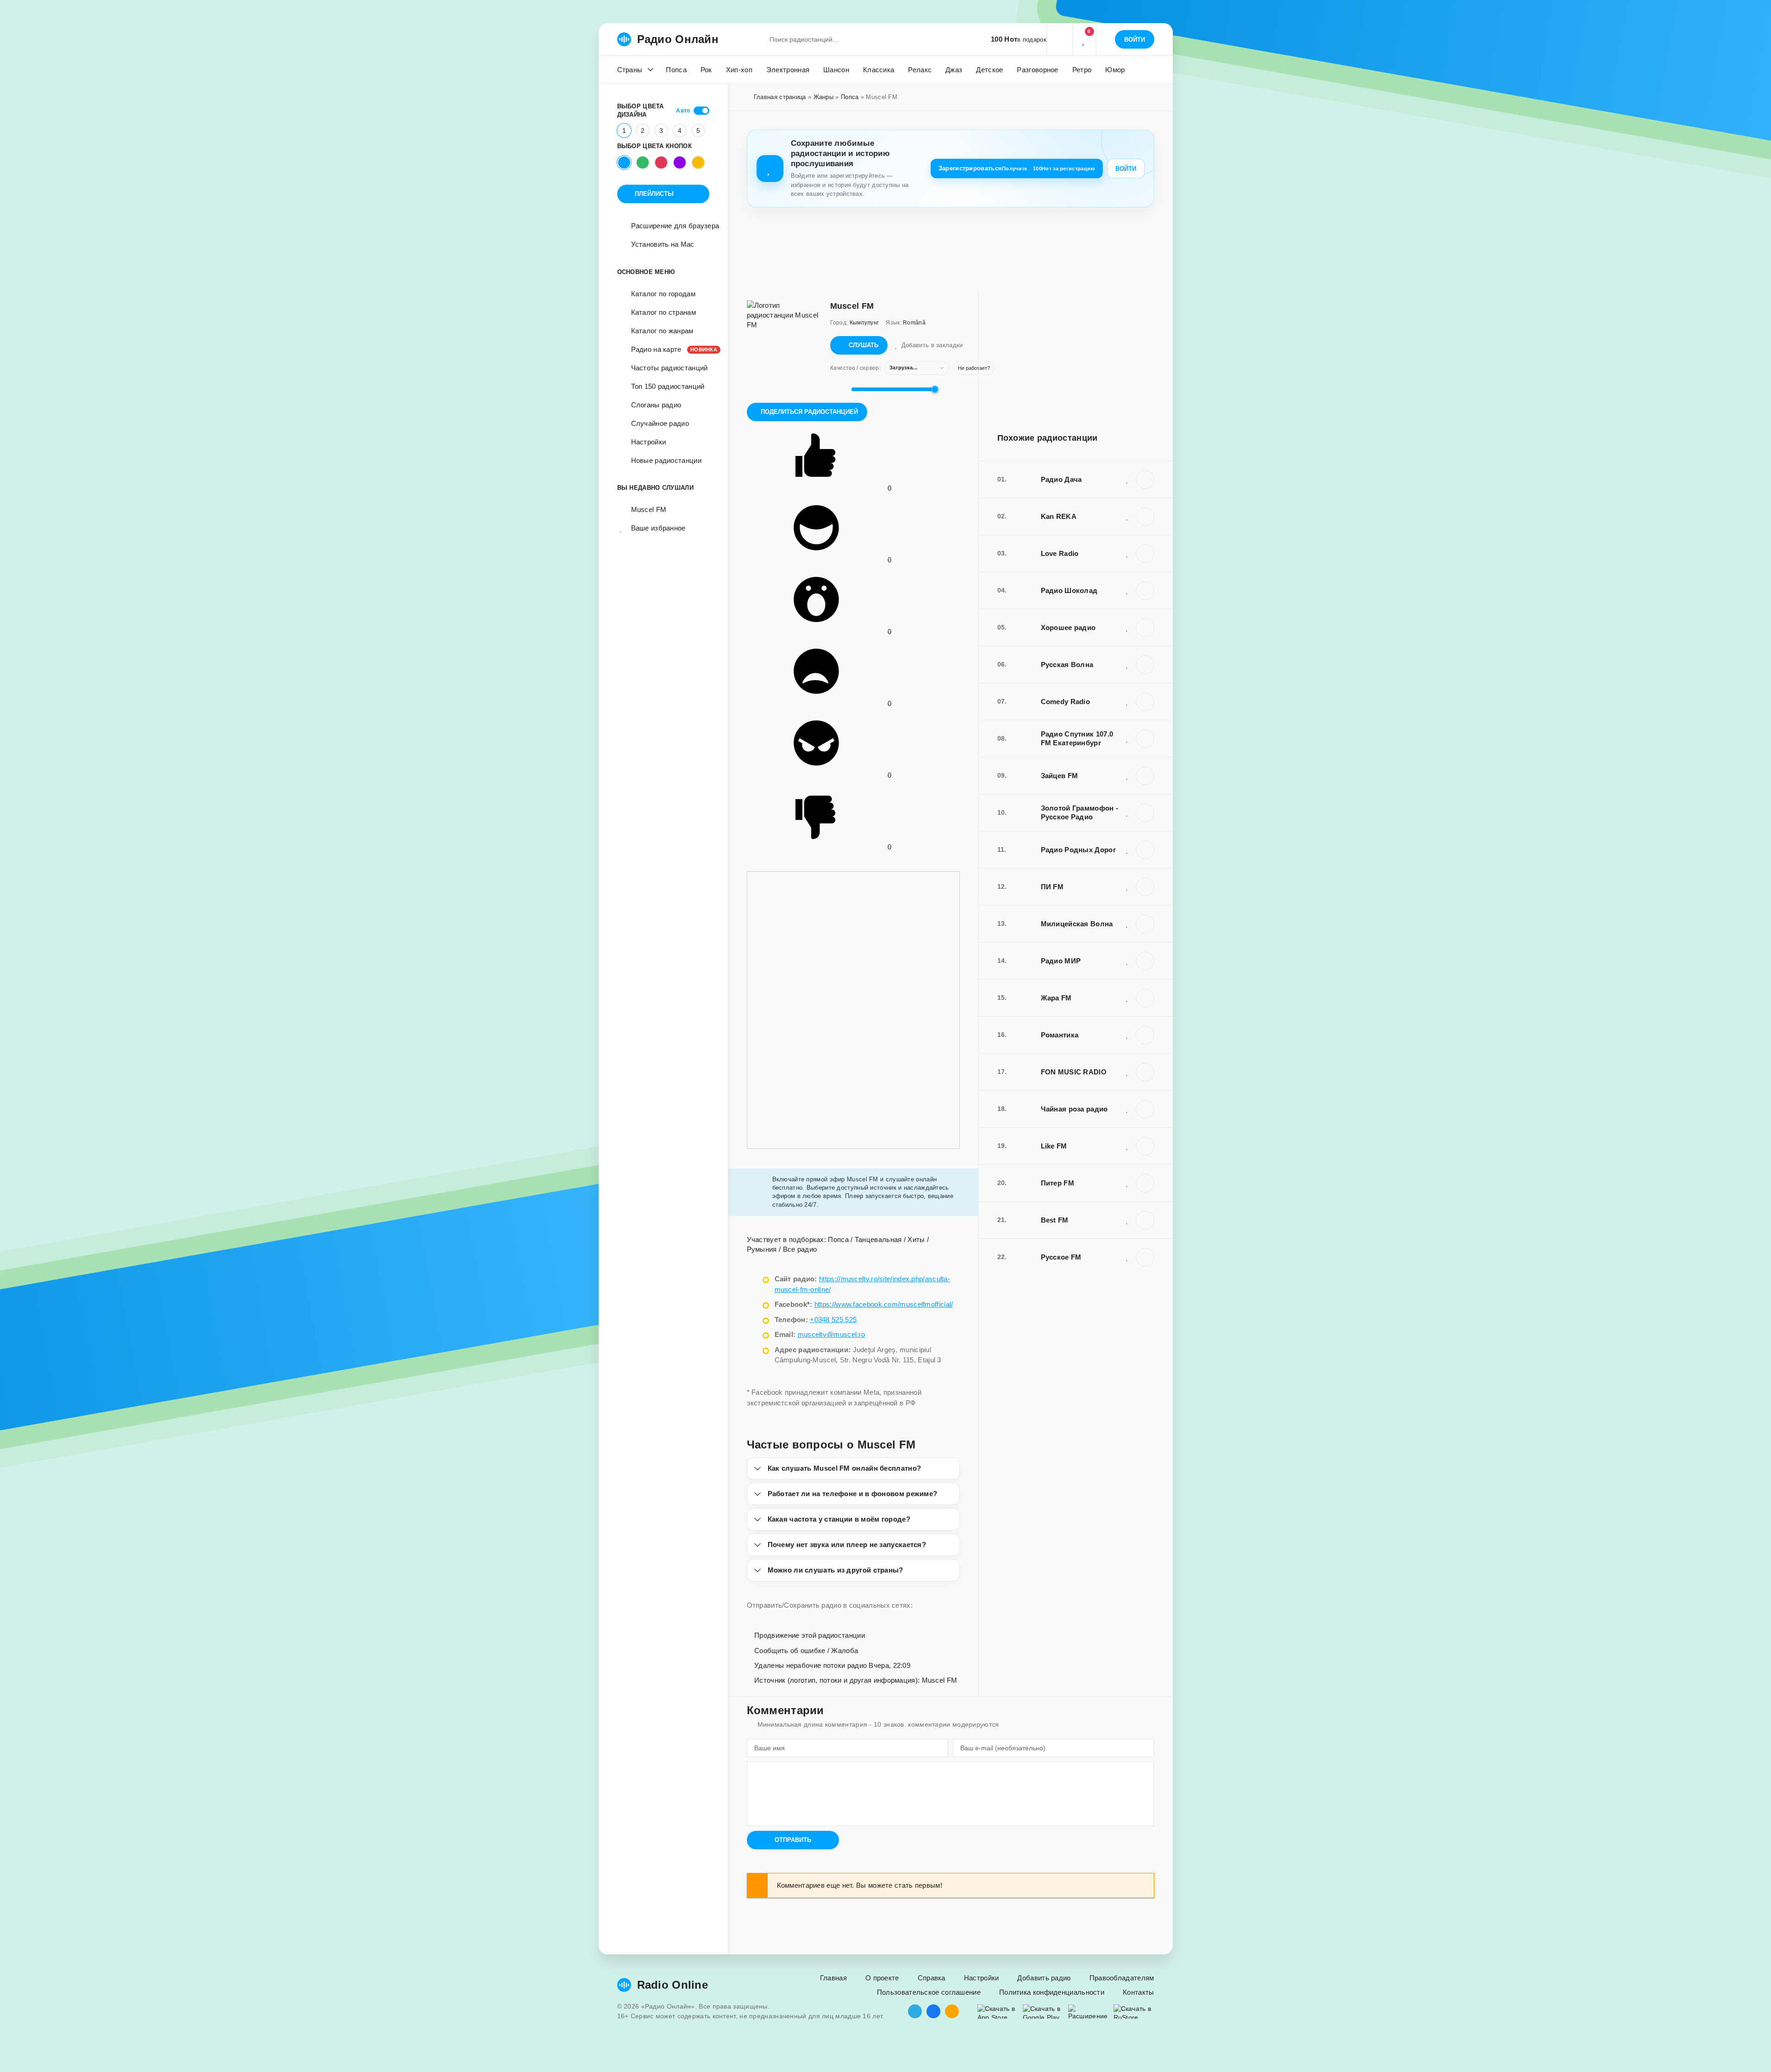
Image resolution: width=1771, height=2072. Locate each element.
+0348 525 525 (833, 1320)
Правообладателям (1122, 1978)
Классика (879, 70)
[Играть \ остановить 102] (1145, 1220)
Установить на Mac (663, 244)
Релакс (920, 70)
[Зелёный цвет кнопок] (643, 162)
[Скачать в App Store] (998, 2012)
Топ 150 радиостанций (668, 386)
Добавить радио (1044, 1978)
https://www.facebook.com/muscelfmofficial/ (884, 1304)
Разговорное (1037, 70)
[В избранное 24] (1127, 1035)
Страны (630, 70)
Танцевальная (878, 1239)
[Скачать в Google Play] (1043, 2012)
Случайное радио (660, 423)
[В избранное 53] (1127, 1183)
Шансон (836, 70)
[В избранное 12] (1127, 961)
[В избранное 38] (1127, 849)
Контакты (1138, 1992)
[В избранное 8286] (1127, 738)
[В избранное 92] (1127, 812)
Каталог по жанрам (662, 331)
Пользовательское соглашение (929, 1992)
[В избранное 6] (1127, 590)
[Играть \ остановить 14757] (1145, 517)
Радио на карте (670, 349)
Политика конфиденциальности (1052, 1992)
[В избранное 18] (1127, 627)
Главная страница (780, 97)
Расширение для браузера (675, 226)
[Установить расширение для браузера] (1089, 2012)
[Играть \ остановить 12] (1145, 961)
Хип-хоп (739, 70)
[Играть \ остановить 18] (1145, 628)
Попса (676, 70)
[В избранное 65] (1127, 1257)
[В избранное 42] (1127, 775)
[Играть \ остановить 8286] (1145, 739)
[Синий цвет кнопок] (624, 162)
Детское (989, 70)
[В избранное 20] (1127, 1146)
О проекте (882, 1978)
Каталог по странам (663, 312)
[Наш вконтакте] (933, 2011)
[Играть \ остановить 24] (1145, 1035)
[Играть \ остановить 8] (1145, 665)
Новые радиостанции (666, 460)
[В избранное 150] (1127, 1109)
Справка (932, 1978)
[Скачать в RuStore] (1134, 2012)
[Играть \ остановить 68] (1145, 1072)
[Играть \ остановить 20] (1145, 1146)
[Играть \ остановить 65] (1145, 1257)
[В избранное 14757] (1127, 516)
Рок (706, 70)
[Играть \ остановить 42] (1145, 776)
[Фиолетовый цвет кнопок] (680, 162)
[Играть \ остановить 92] (1145, 813)
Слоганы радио (656, 405)
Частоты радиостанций (670, 368)
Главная (833, 1978)
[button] (1059, 39)
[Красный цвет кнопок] (661, 162)
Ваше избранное (658, 528)
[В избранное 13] (1127, 701)
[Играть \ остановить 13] (1145, 702)
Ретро (1082, 70)
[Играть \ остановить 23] (1145, 924)
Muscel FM (649, 509)
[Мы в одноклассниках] (952, 2011)
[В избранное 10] (1127, 479)
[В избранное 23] (1127, 924)
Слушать (864, 345)
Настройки (649, 442)
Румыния (762, 1249)
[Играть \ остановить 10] (1145, 480)
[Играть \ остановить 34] (1145, 554)
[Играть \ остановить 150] (1145, 1109)
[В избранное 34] (1127, 553)
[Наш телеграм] (915, 2011)
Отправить (793, 1840)
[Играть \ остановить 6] (1145, 591)
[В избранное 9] (1127, 886)
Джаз (954, 70)
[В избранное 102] (1127, 1220)
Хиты (916, 1239)
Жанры (824, 97)
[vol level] (838, 389)
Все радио (800, 1249)
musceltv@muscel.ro (831, 1334)
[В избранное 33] (1127, 998)
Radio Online (673, 1985)
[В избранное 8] (1127, 664)
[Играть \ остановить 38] (1145, 850)
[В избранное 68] (1127, 1072)
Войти (1126, 169)
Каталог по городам (663, 294)
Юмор (1115, 70)
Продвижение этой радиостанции (809, 1635)
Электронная (788, 70)
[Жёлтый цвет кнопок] (698, 162)
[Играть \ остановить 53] (1145, 1183)
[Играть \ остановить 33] (1145, 998)
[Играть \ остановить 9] (1145, 887)
